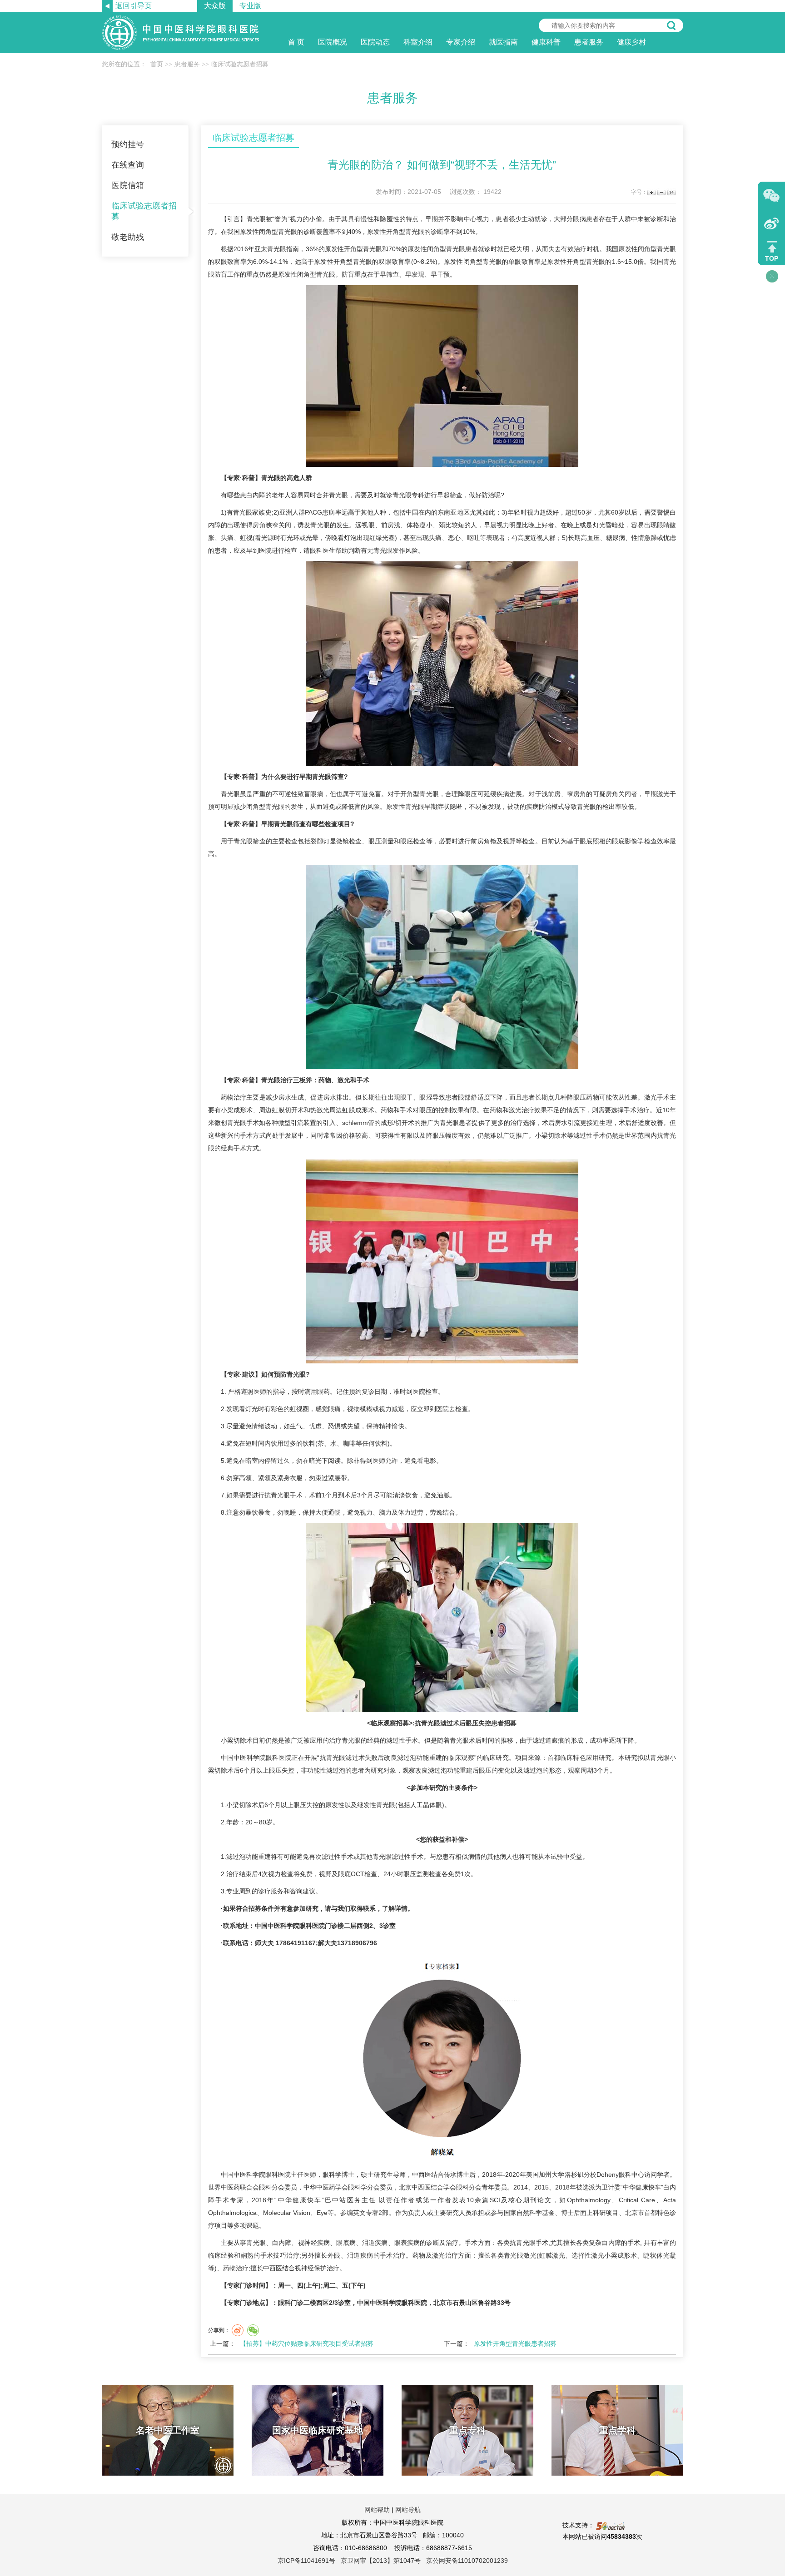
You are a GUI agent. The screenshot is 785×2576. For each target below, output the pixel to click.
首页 (157, 64)
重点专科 (467, 2430)
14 (671, 192)
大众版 (215, 6)
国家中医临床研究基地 (318, 2430)
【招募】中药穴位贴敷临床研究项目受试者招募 (307, 2343)
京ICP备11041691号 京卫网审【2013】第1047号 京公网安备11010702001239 (393, 2561)
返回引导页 (134, 6)
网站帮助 (377, 2510)
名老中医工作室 (168, 2430)
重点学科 (617, 2430)
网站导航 (408, 2510)
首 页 (296, 42)
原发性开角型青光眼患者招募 (515, 2343)
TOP (772, 258)
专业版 (250, 6)
